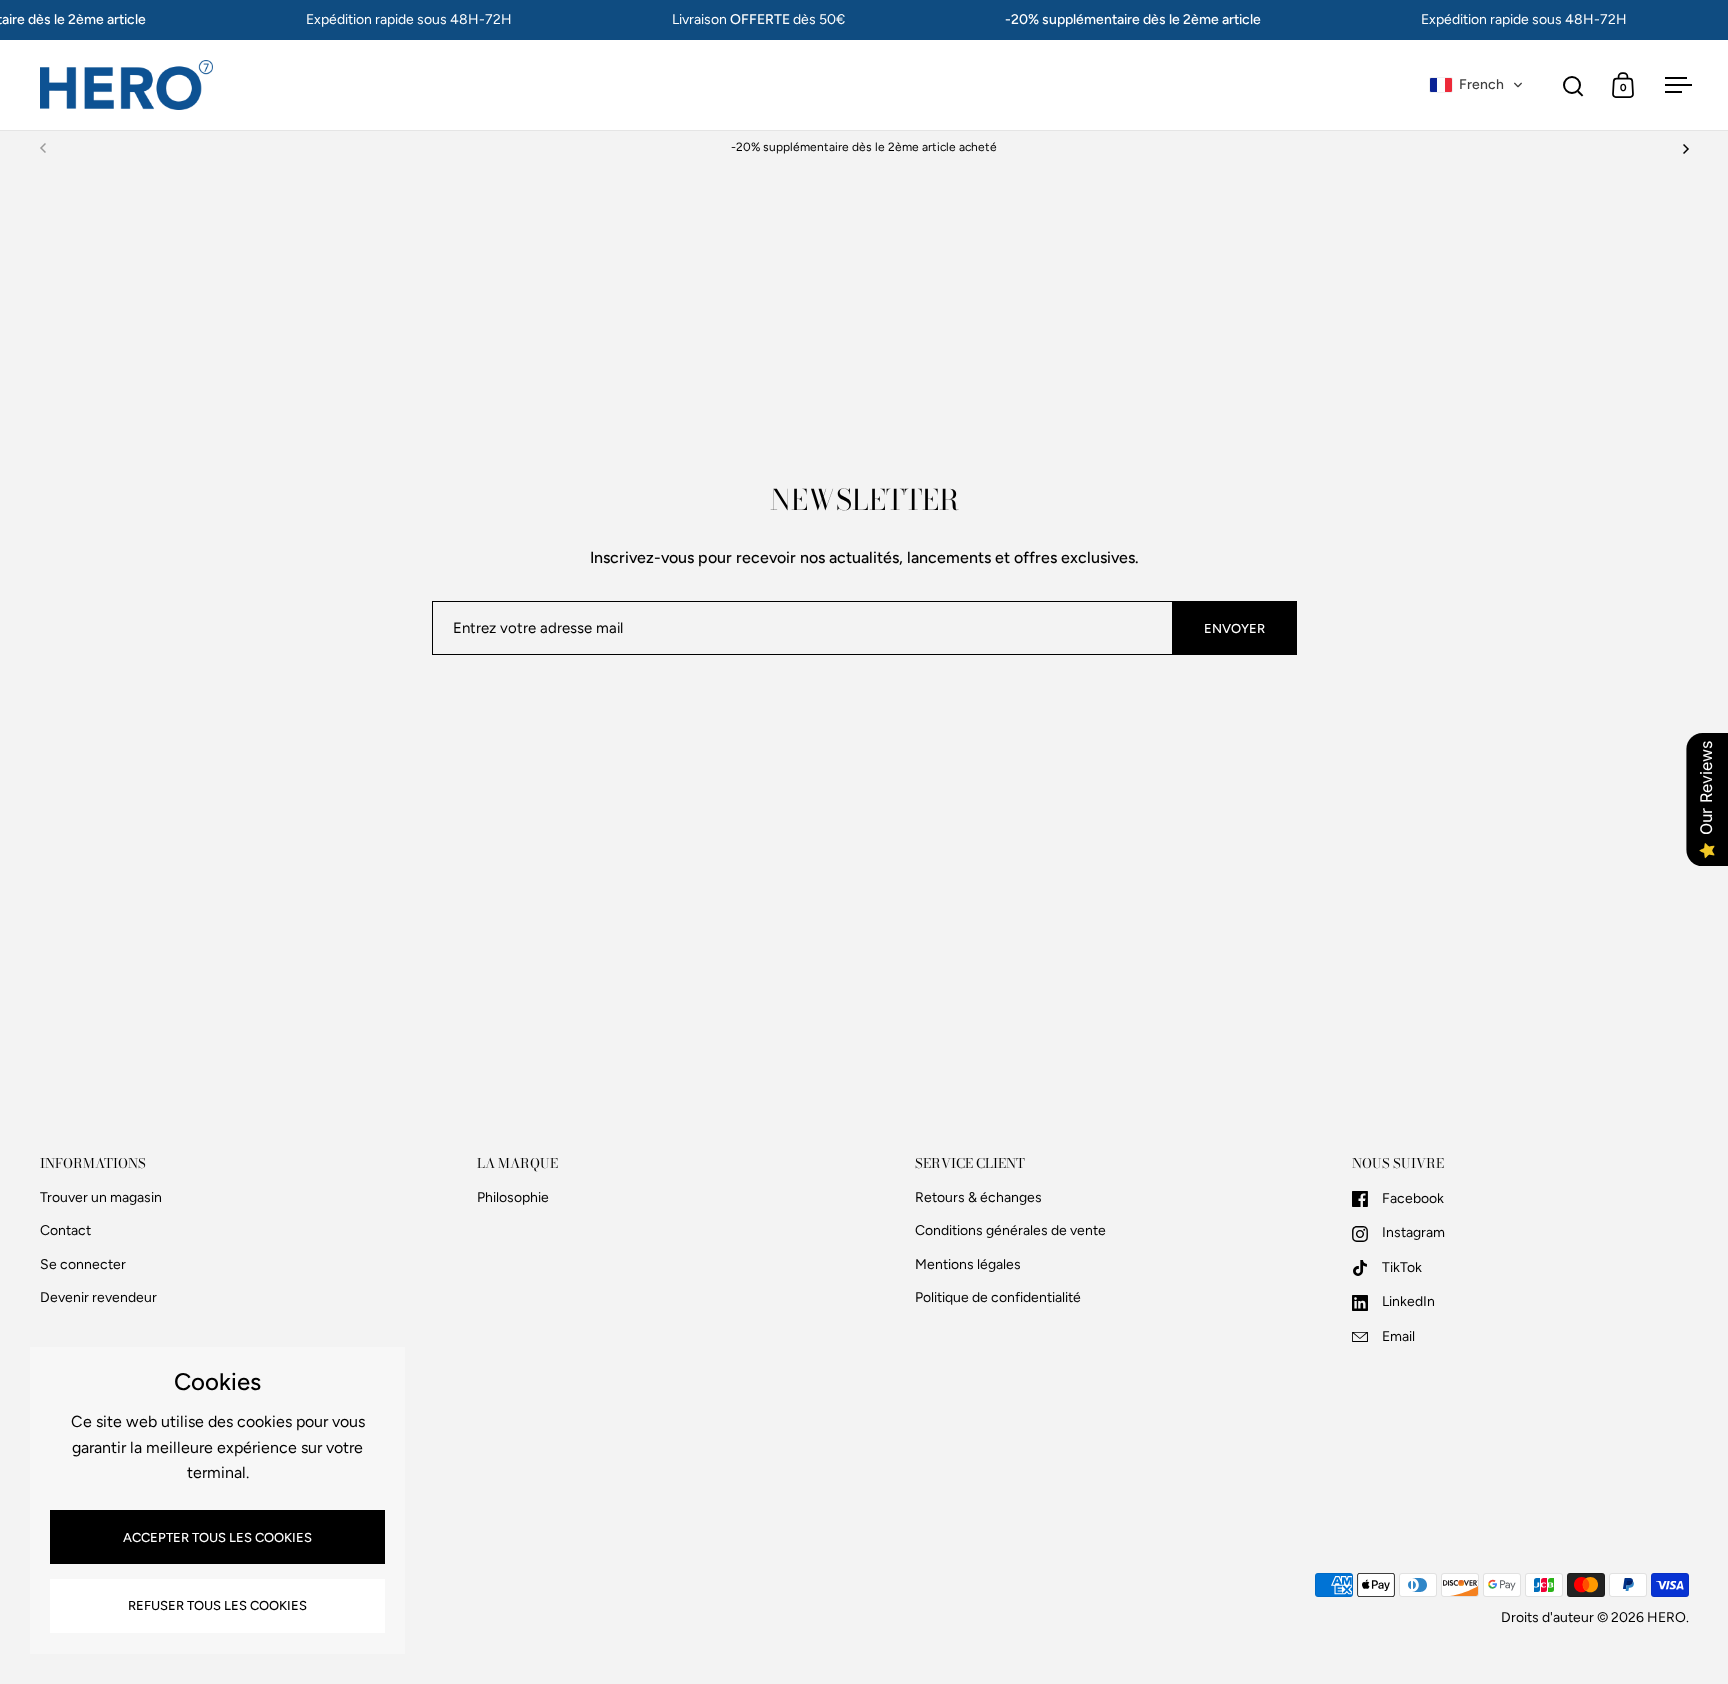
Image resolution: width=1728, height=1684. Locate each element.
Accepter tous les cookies (217, 1537)
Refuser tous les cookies (217, 1605)
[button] (1476, 85)
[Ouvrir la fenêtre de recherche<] (1573, 85)
